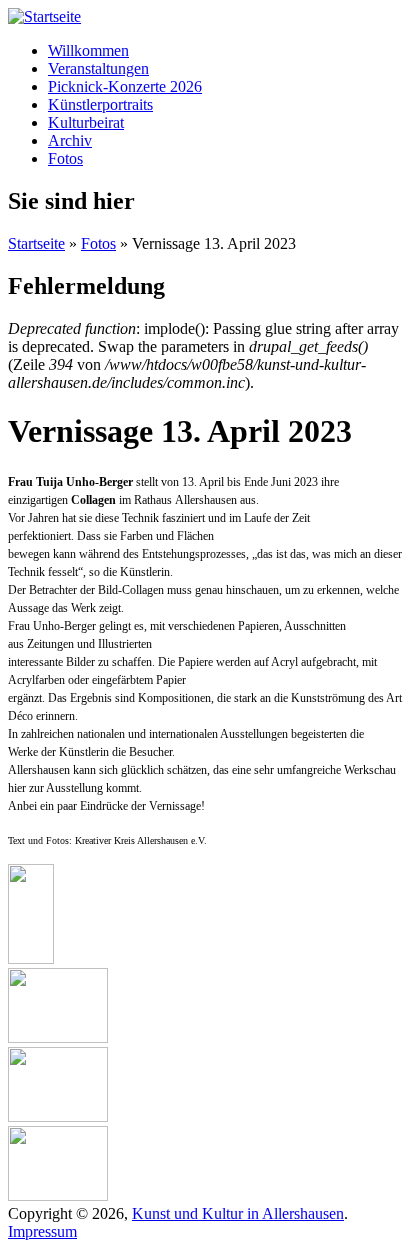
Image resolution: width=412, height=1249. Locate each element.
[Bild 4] (58, 1195)
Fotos (65, 158)
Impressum (42, 1231)
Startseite (36, 243)
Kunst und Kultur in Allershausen (238, 1213)
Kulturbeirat (86, 122)
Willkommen (88, 50)
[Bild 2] (58, 1037)
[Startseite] (44, 16)
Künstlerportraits (100, 104)
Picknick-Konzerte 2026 (125, 86)
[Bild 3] (58, 1116)
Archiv (70, 140)
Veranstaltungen (98, 68)
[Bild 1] (31, 958)
